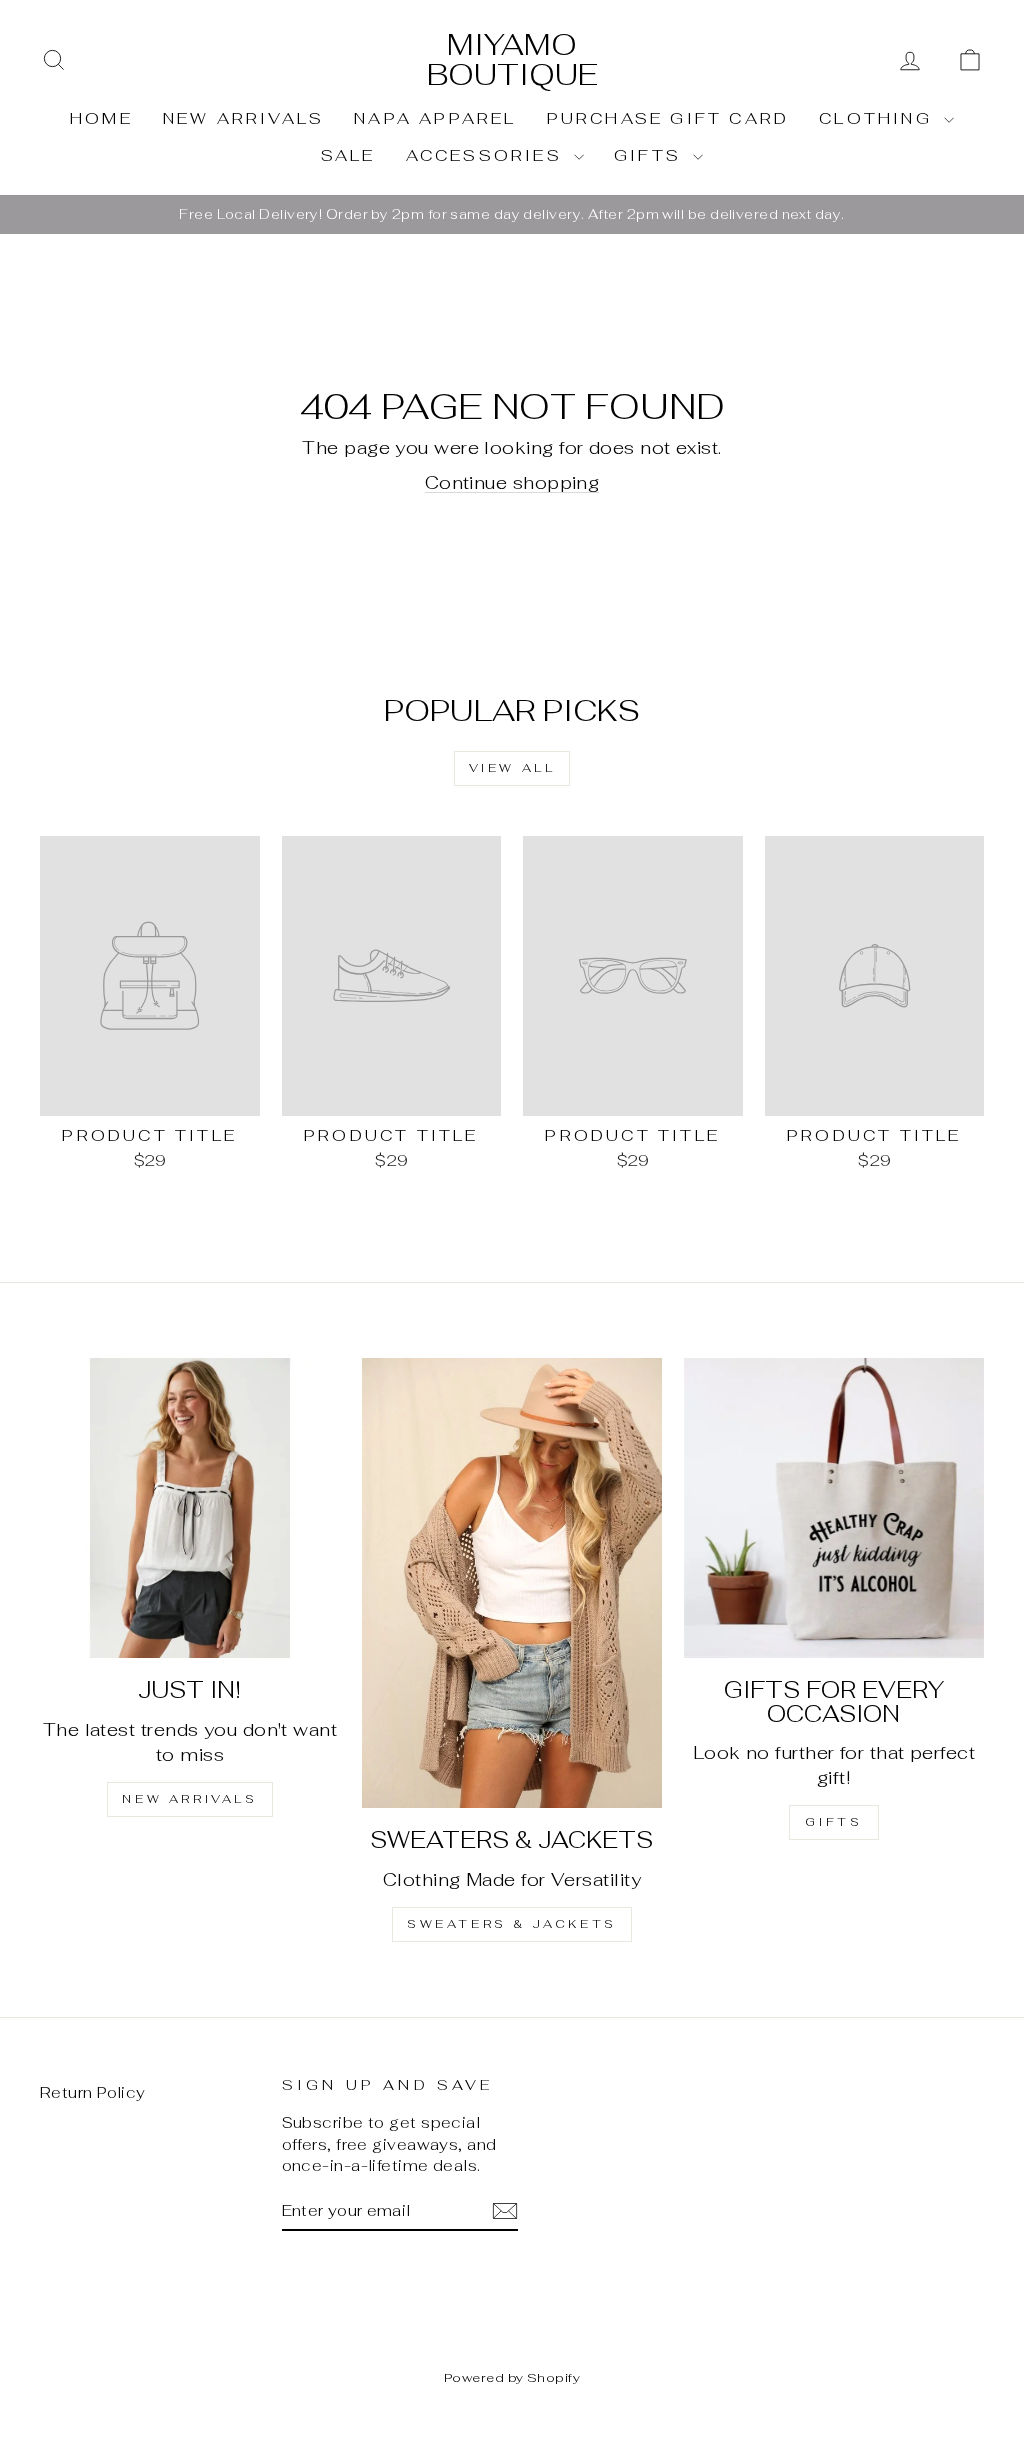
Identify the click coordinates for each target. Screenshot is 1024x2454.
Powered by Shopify (512, 2377)
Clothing (879, 118)
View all (512, 768)
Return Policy (93, 2092)
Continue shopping (512, 482)
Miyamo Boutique (512, 59)
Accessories (487, 155)
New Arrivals (243, 118)
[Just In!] (190, 1508)
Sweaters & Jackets (512, 1924)
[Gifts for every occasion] (834, 1508)
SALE (348, 155)
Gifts (651, 155)
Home (101, 118)
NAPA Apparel (435, 118)
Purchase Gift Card (668, 118)
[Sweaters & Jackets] (512, 1583)
